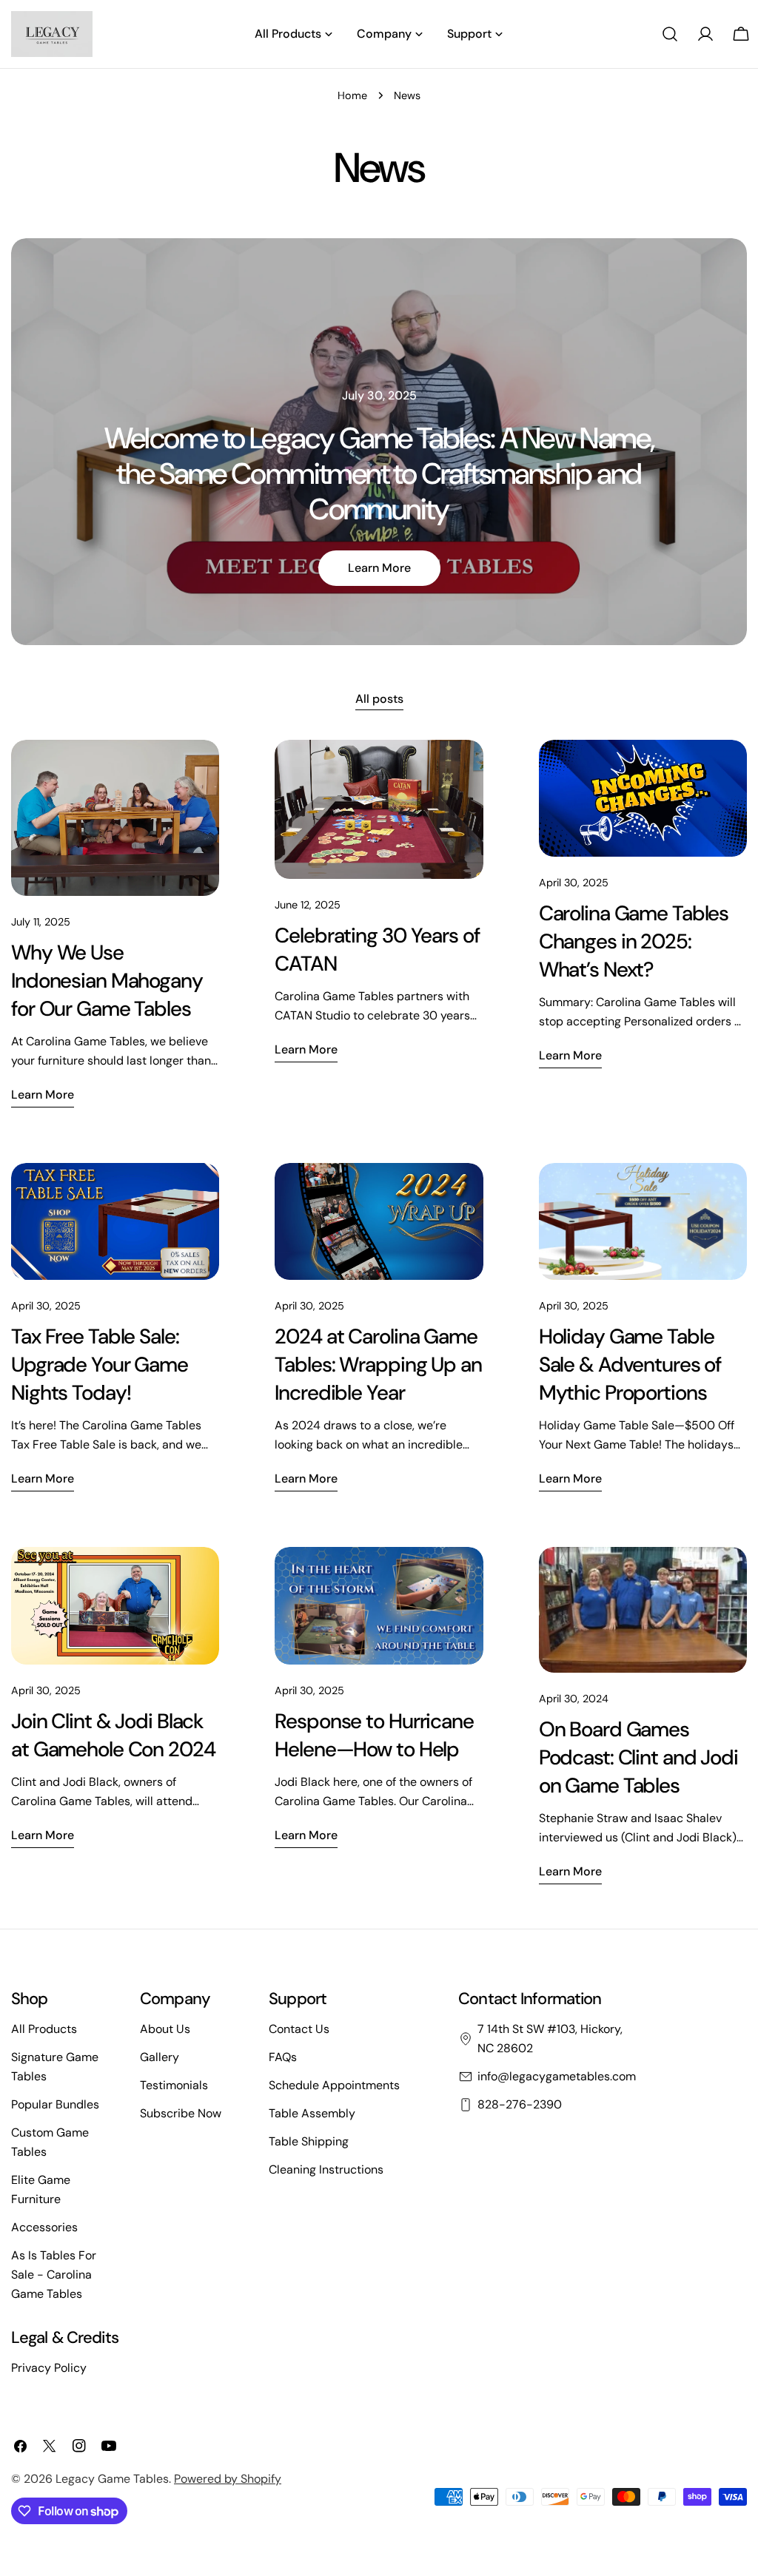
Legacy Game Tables (112, 2479)
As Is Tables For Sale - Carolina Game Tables (54, 2275)
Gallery (160, 2057)
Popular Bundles (55, 2104)
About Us (165, 2029)
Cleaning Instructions (326, 2169)
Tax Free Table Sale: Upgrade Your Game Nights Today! (100, 1365)
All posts (379, 699)
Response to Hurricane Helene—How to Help (374, 1735)
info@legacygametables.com (557, 2076)
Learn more (379, 568)
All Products (44, 2029)
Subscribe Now (181, 2113)
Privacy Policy (49, 2368)
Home (352, 95)
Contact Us (299, 2029)
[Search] (670, 34)
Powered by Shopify (228, 2479)
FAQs (283, 2057)
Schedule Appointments (334, 2085)
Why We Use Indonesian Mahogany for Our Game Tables (107, 981)
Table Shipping (309, 2141)
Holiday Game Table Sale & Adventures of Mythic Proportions (630, 1365)
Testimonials (174, 2085)
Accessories (44, 2227)
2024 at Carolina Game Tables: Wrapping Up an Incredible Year (378, 1365)
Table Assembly (312, 2113)
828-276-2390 (520, 2104)
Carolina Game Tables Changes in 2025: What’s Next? (634, 941)
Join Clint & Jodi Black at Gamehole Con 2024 (113, 1735)
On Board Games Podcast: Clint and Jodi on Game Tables (638, 1757)
